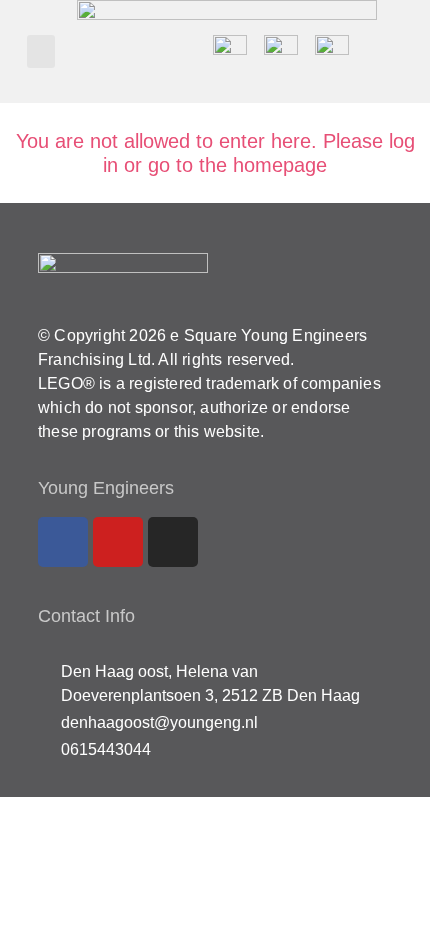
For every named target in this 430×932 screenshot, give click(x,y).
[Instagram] (173, 542)
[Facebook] (63, 542)
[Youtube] (118, 542)
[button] (41, 51)
